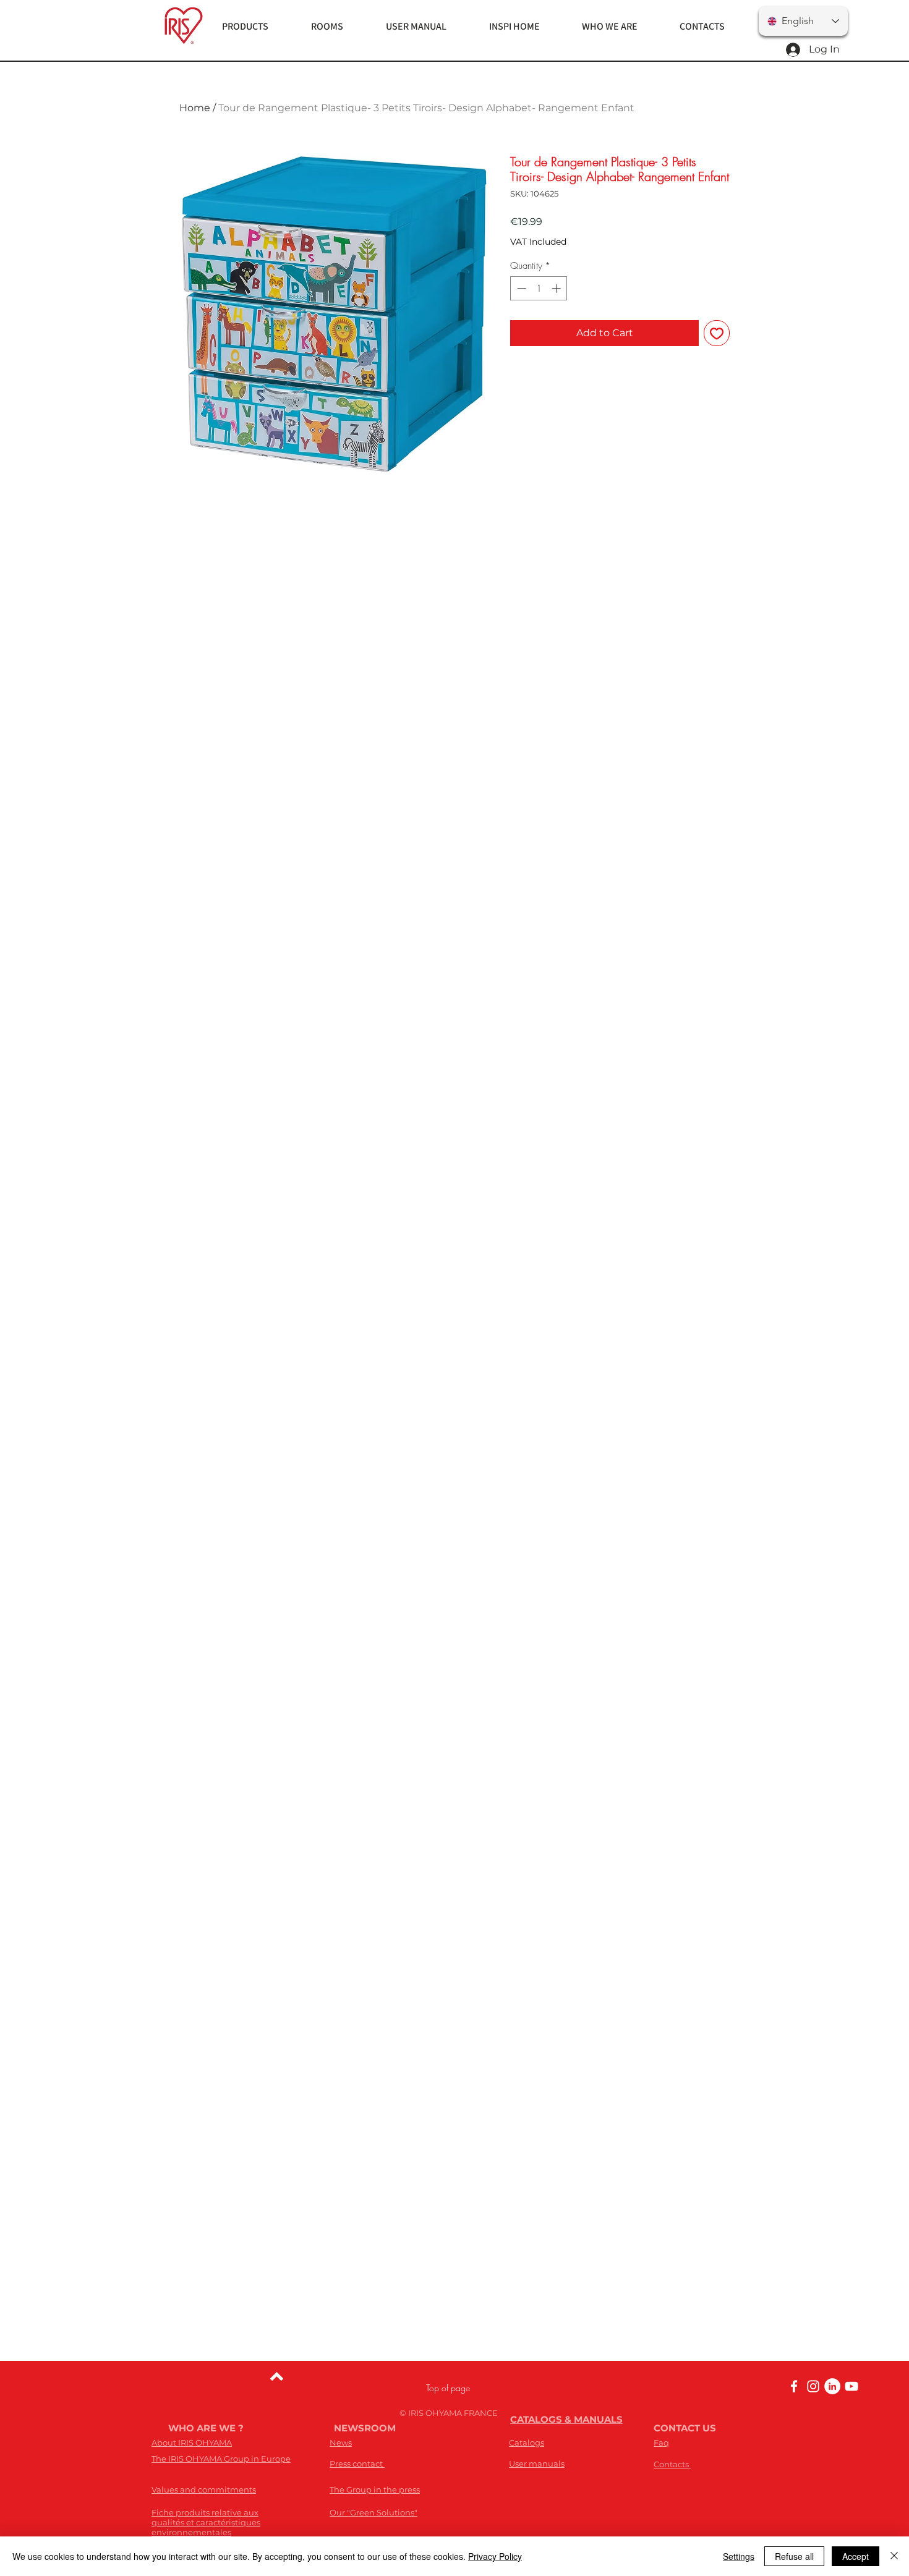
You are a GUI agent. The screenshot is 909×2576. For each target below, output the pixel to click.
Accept (856, 2556)
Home (195, 108)
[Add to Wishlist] (717, 333)
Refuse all (794, 2556)
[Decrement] (520, 288)
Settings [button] (739, 2556)
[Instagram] (813, 2386)
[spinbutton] (539, 288)
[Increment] (557, 288)
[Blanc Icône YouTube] (851, 2386)
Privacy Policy (495, 2556)
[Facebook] (794, 2386)
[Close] (894, 2556)
